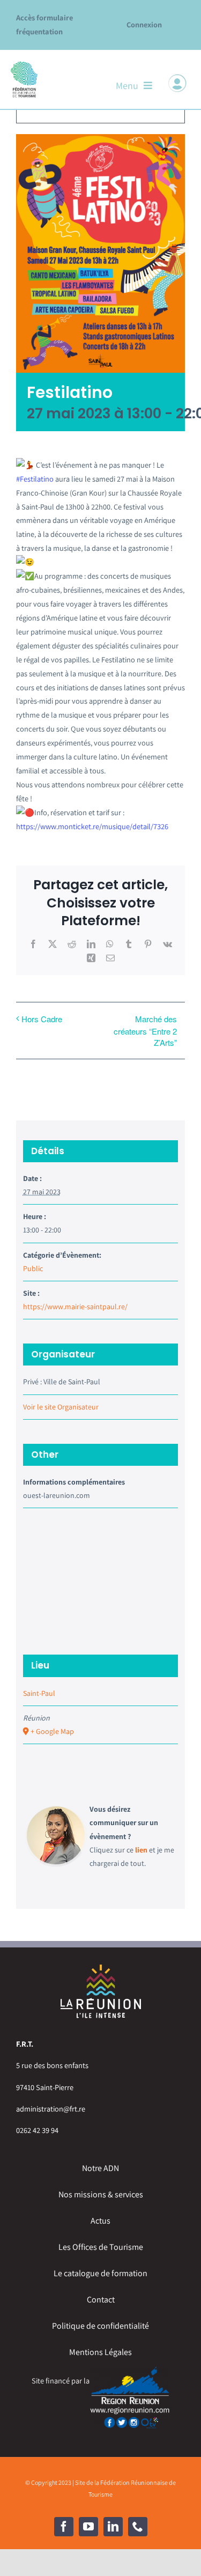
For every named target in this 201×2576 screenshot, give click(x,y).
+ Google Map (52, 1731)
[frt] (24, 64)
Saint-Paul (39, 1693)
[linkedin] (113, 2527)
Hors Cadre (42, 1019)
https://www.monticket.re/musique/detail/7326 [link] (92, 826)
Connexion (144, 24)
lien (141, 1850)
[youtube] (88, 2527)
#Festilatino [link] (35, 479)
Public (33, 1268)
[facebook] (64, 2527)
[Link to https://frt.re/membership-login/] (177, 83)
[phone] (138, 2527)
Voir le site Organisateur (61, 1407)
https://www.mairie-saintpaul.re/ (75, 1307)
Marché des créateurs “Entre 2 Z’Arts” (145, 1031)
